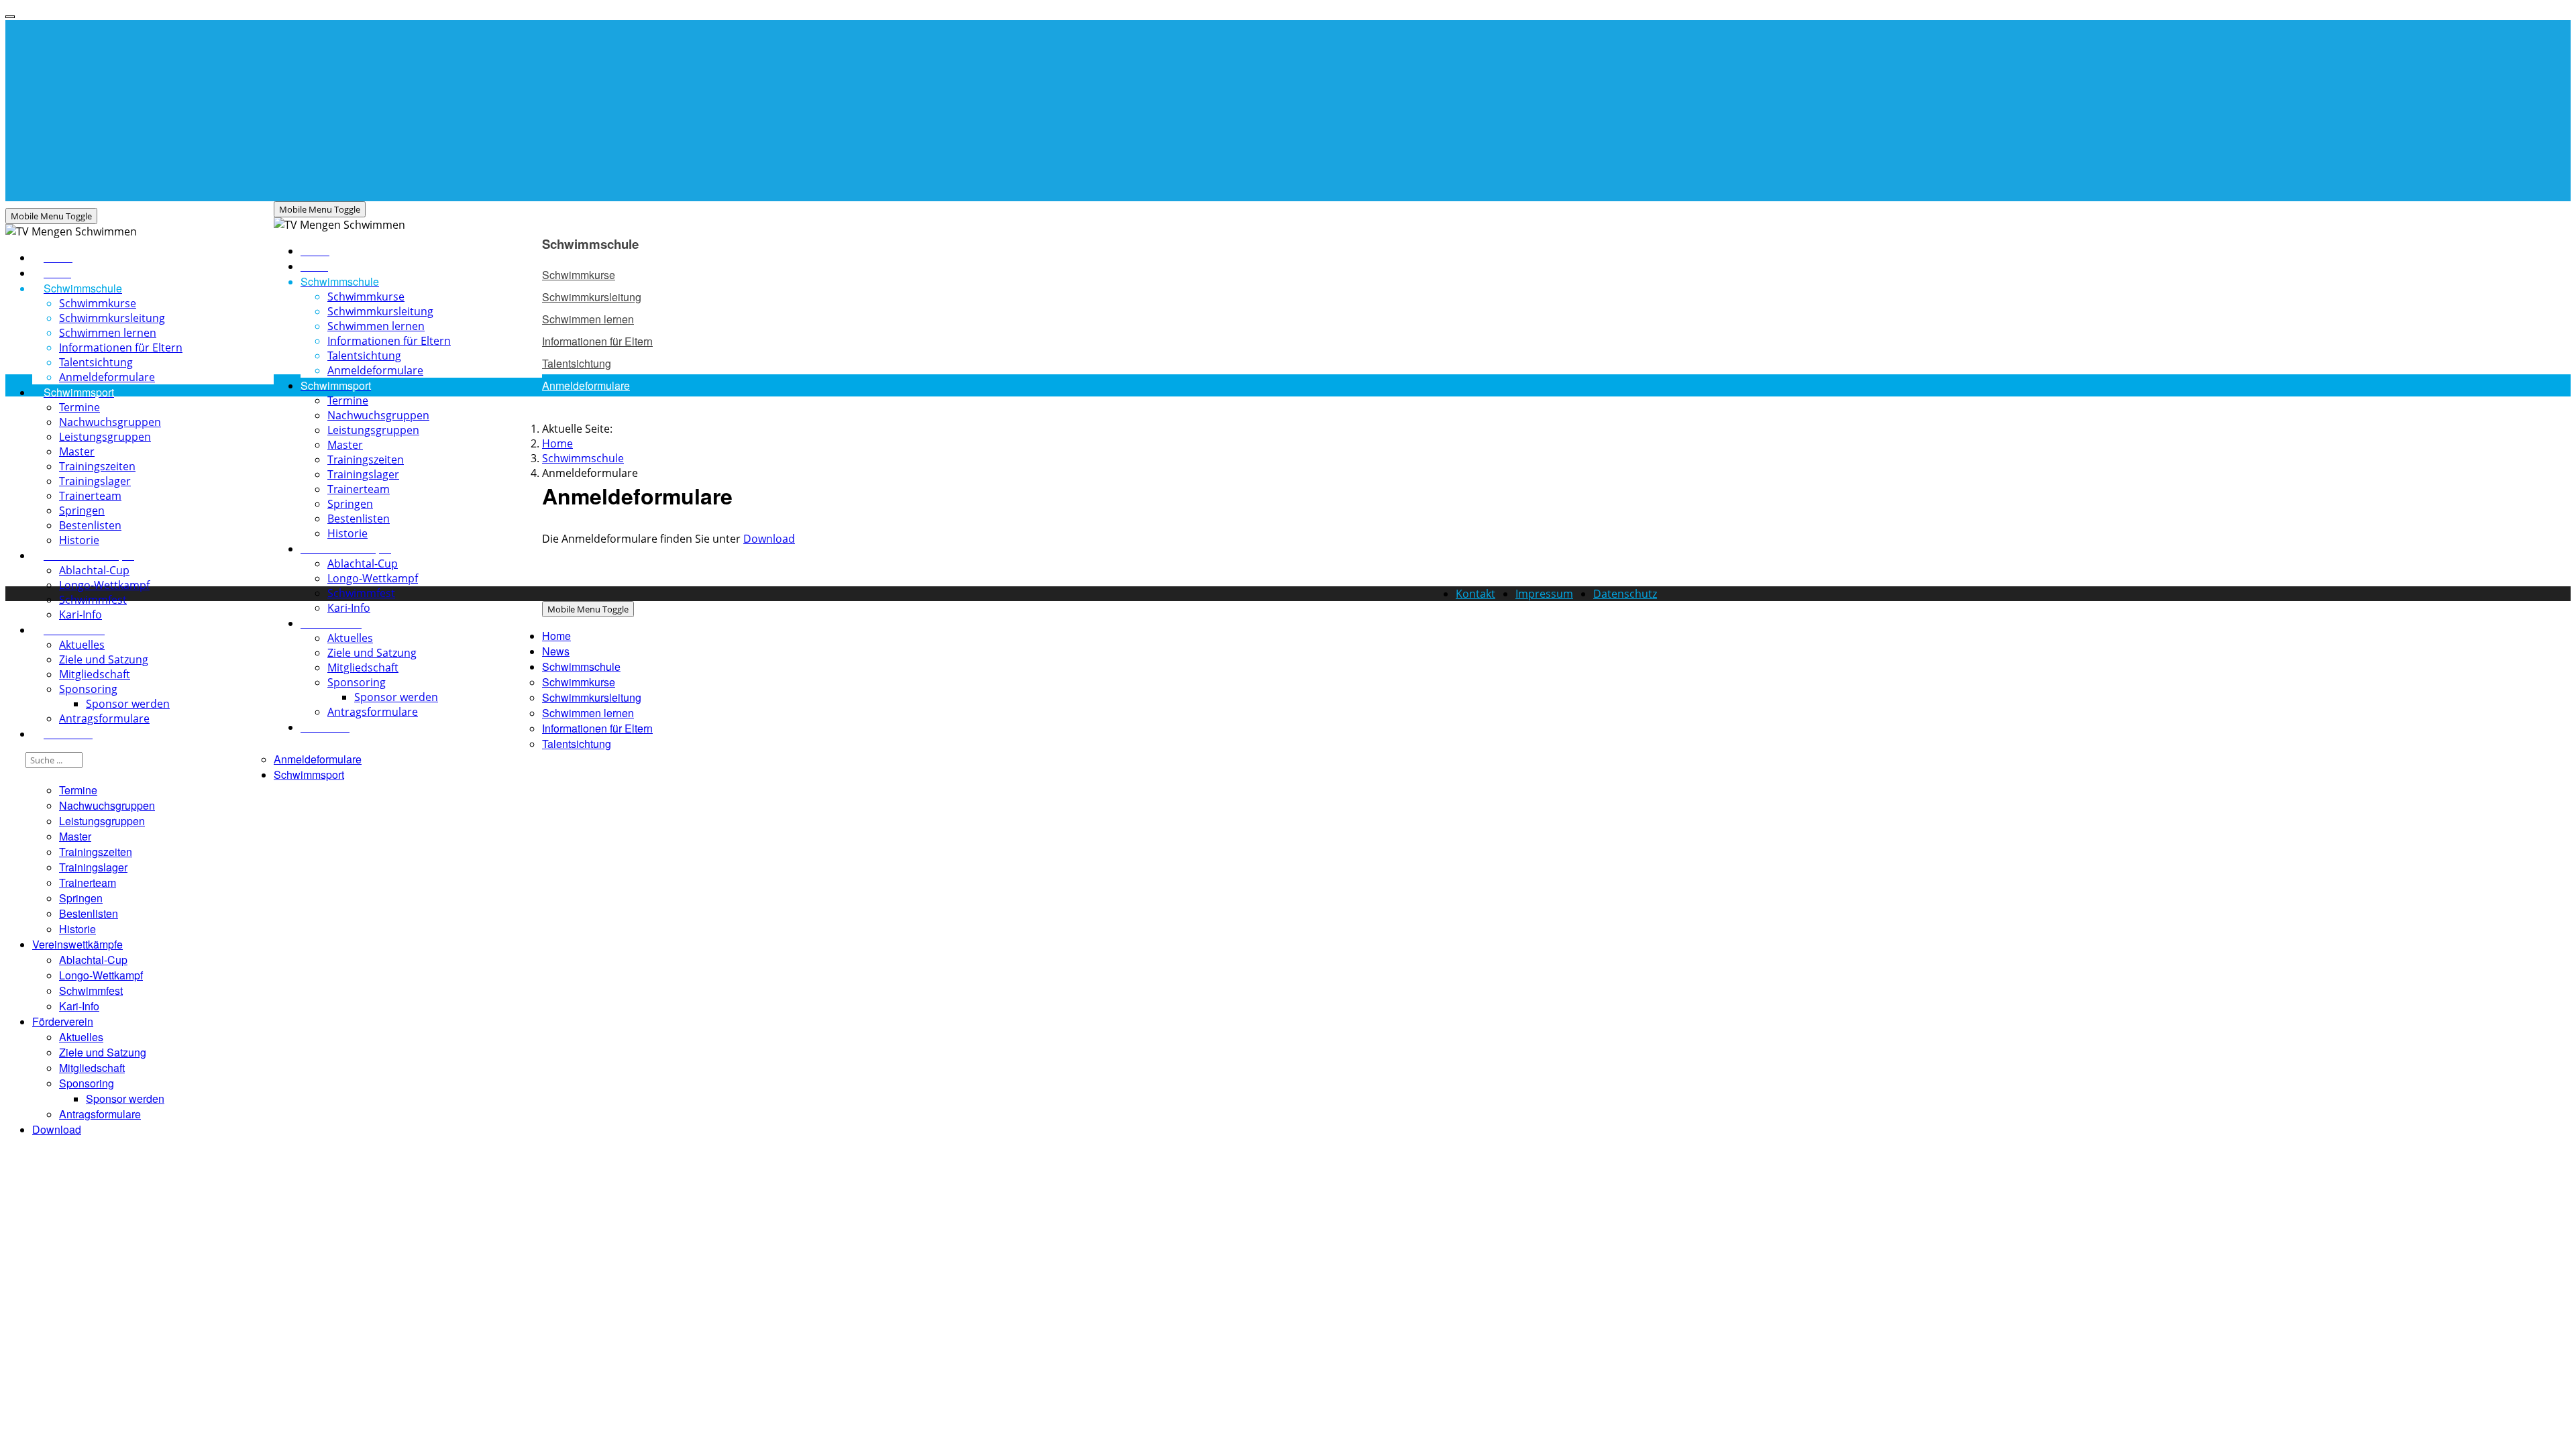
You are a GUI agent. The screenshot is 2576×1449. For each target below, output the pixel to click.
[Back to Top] (10, 17)
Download (769, 539)
